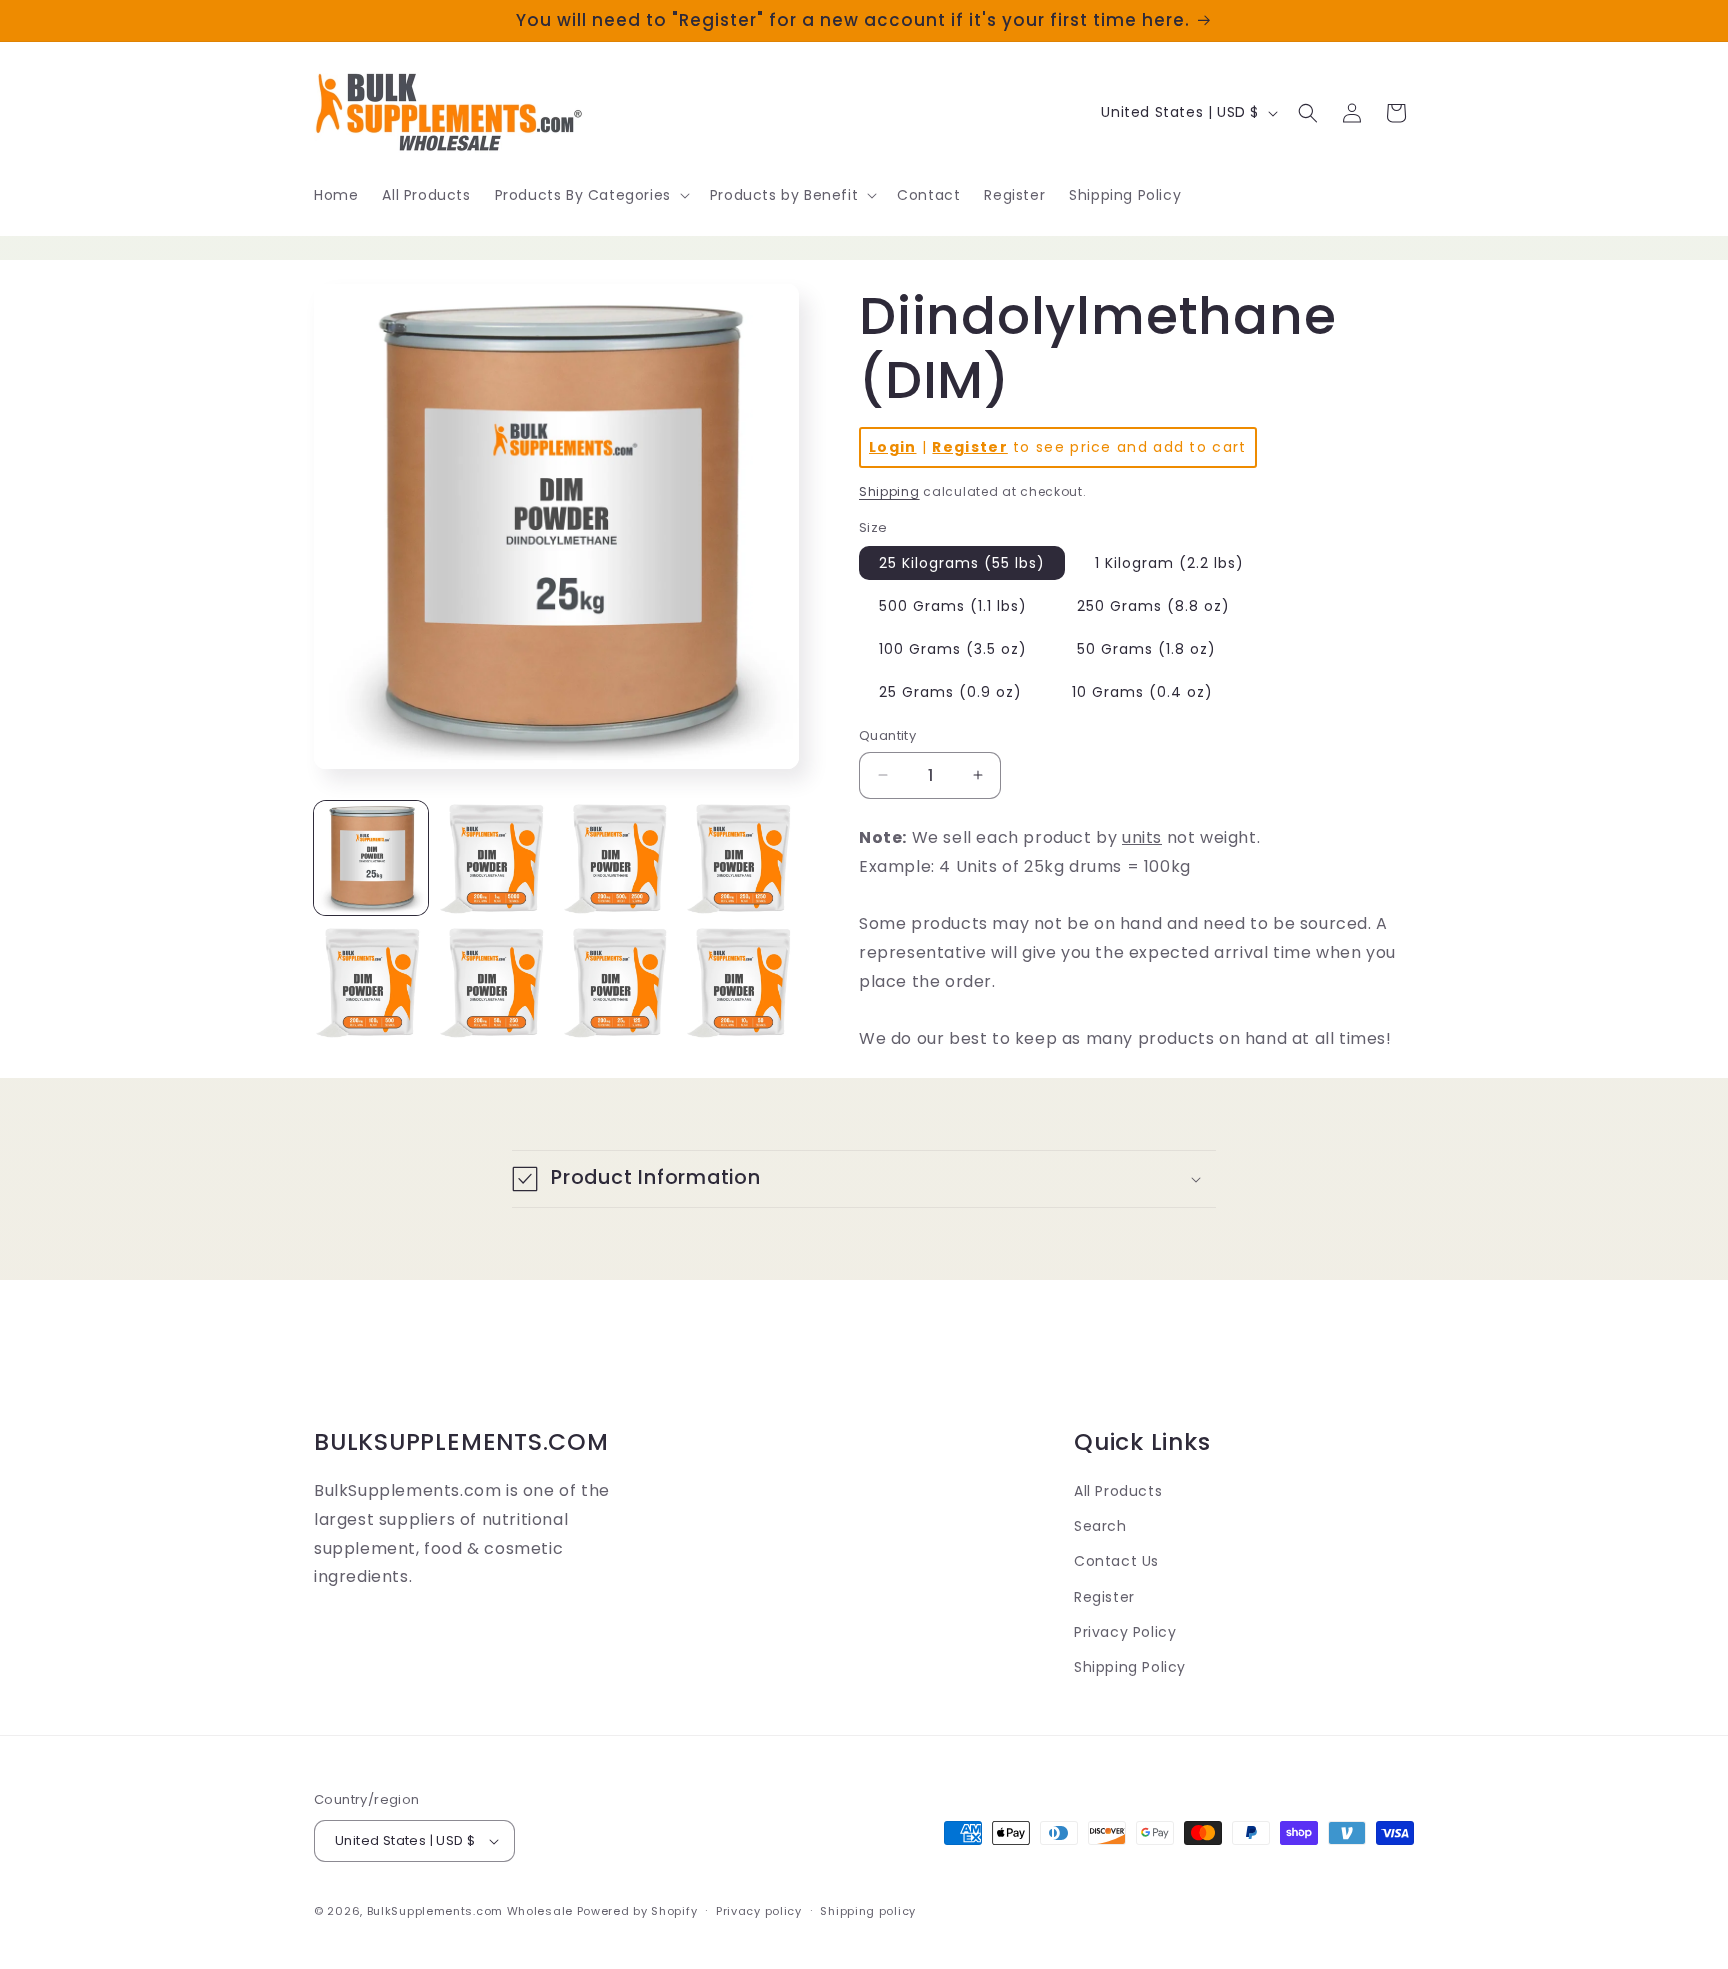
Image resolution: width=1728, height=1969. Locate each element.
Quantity (887, 735)
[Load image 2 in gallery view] (495, 858)
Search (1100, 1526)
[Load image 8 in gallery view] (742, 982)
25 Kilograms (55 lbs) (962, 563)
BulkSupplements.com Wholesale (470, 1911)
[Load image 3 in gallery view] (619, 858)
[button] (590, 195)
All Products (1118, 1491)
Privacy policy (759, 1911)
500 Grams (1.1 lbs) (953, 606)
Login (893, 447)
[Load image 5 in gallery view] (371, 982)
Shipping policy (868, 1911)
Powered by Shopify (637, 1911)
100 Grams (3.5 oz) (953, 649)
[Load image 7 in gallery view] (619, 982)
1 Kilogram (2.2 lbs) (1169, 563)
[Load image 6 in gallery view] (495, 982)
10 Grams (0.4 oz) (1142, 692)
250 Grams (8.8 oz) (1153, 606)
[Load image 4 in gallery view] (742, 858)
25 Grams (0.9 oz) (950, 692)
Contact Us (1116, 1561)
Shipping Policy (1130, 1667)
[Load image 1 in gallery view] (371, 858)
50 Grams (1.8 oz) (1146, 649)
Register (969, 447)
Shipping (889, 491)
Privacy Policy (1125, 1632)
